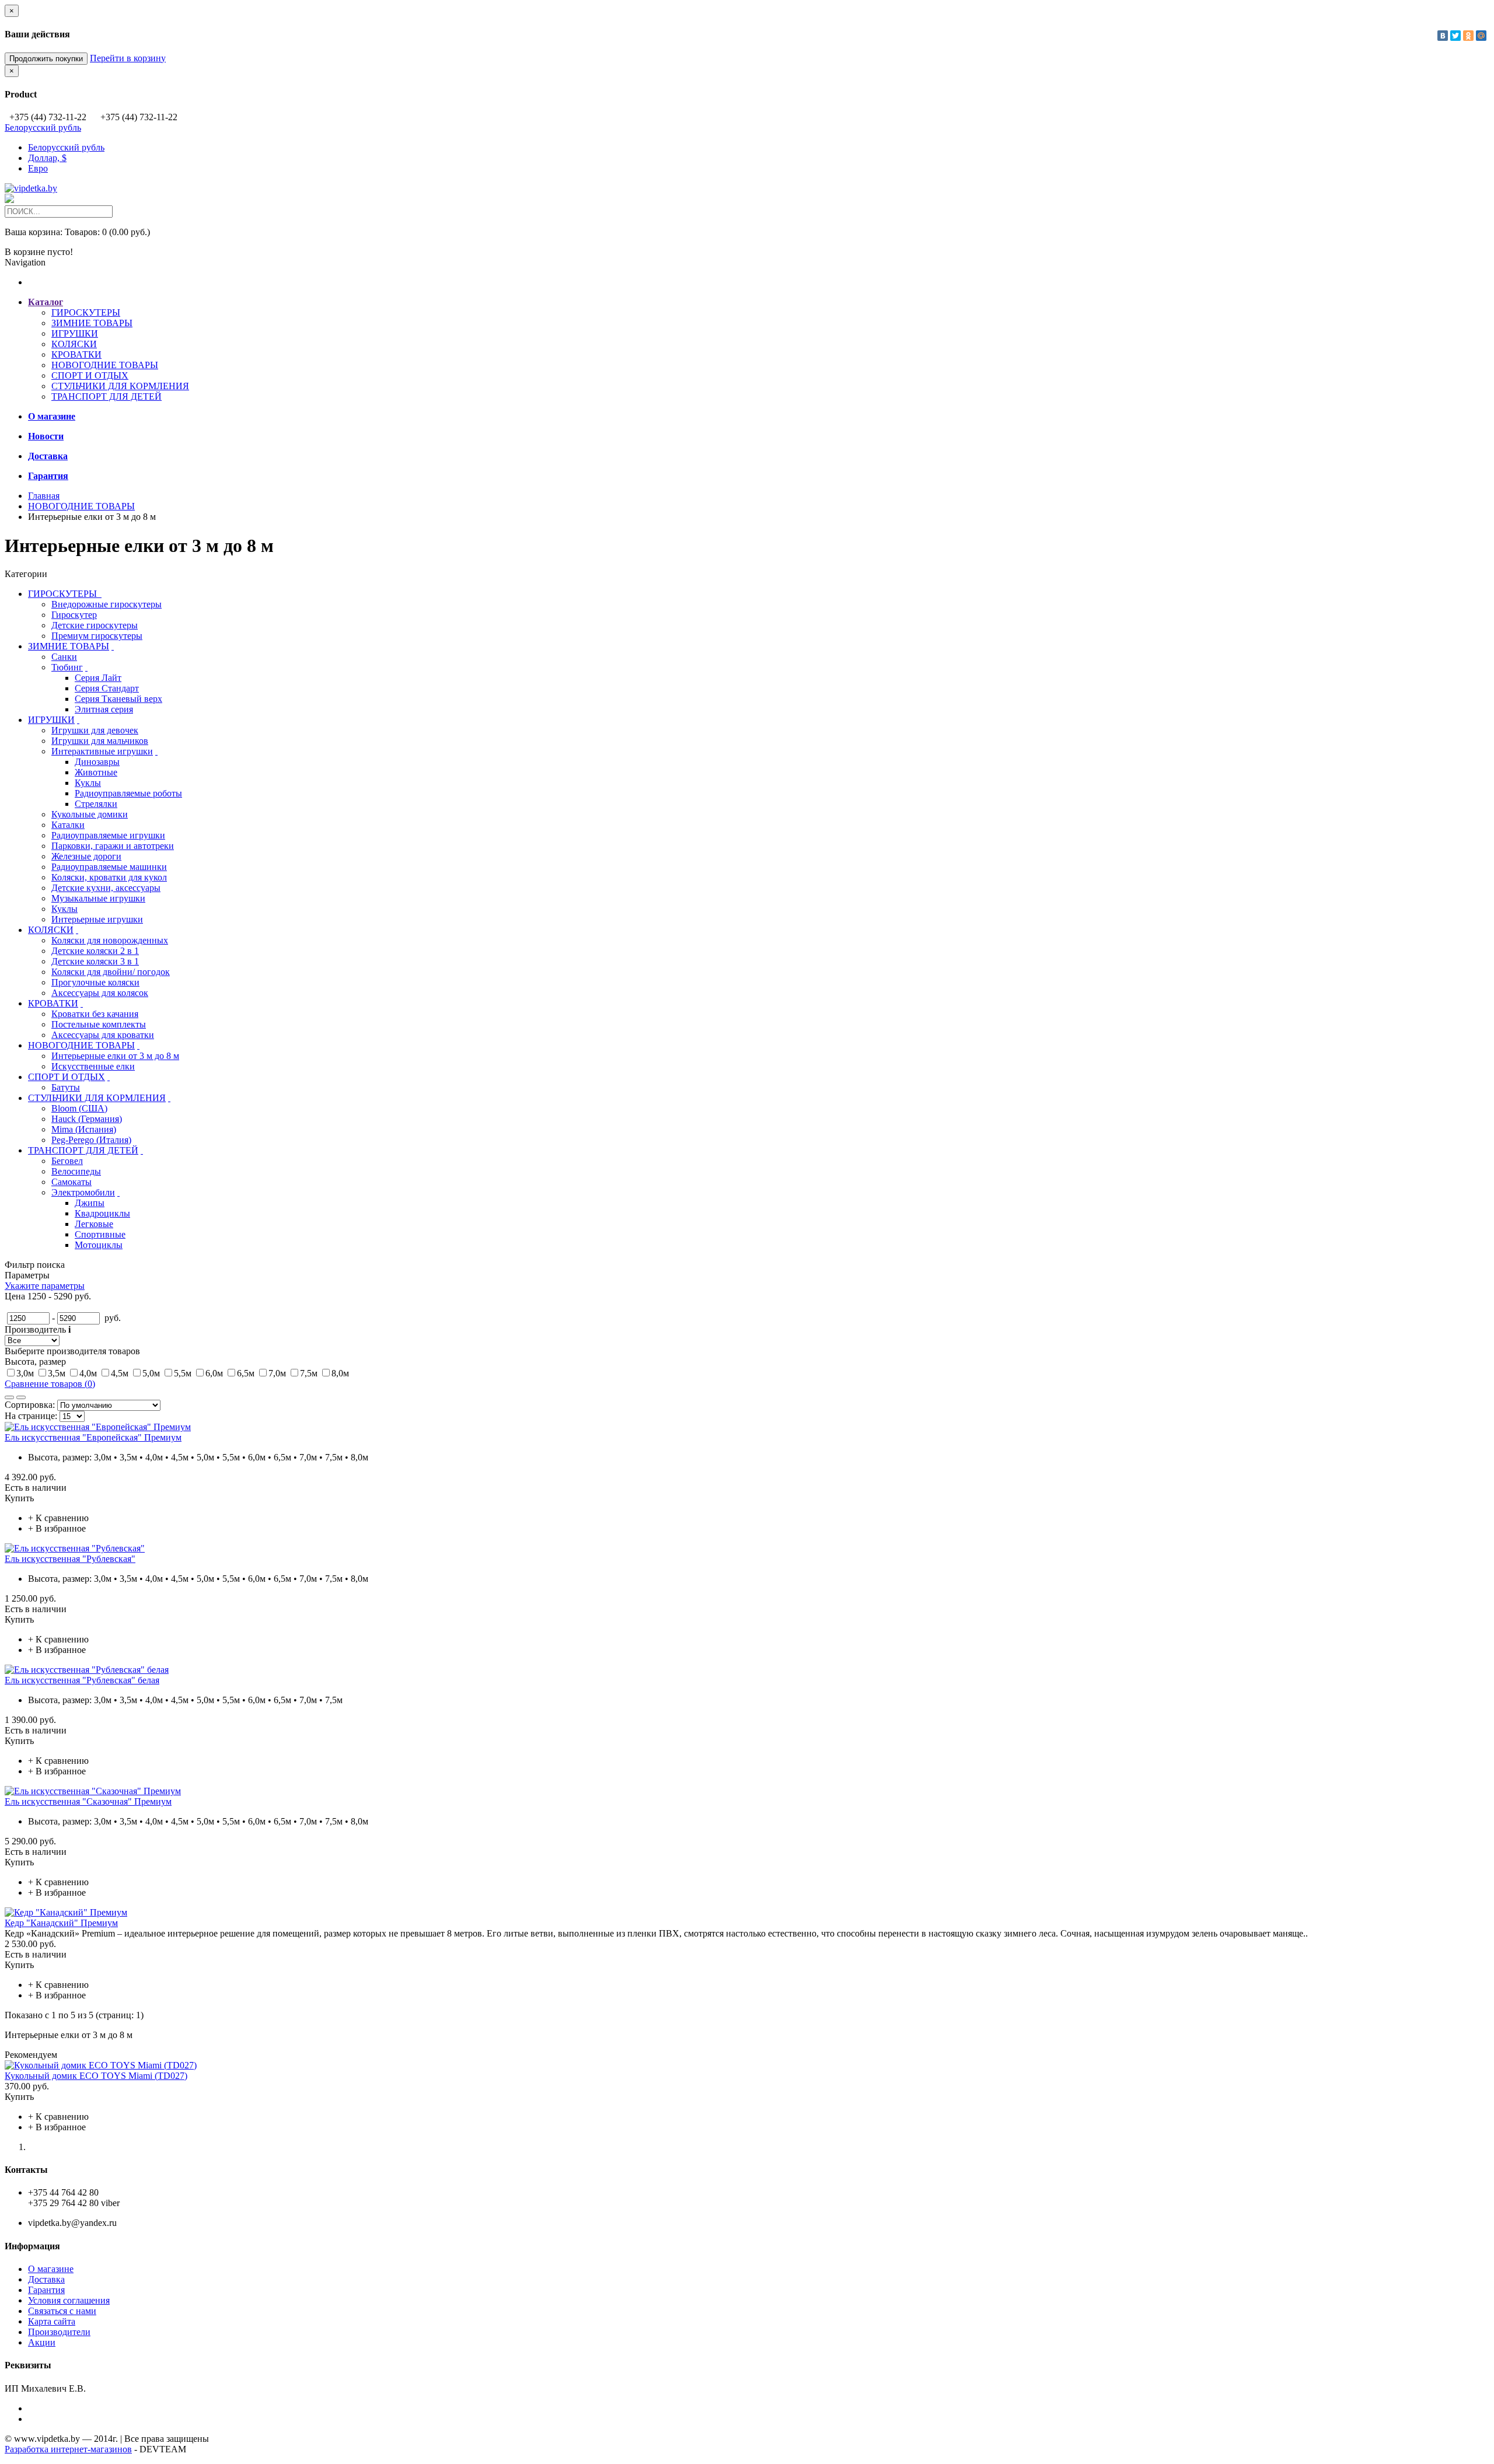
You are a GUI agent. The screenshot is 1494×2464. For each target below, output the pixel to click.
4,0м (88, 1373)
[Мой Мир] (1481, 36)
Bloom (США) (79, 1108)
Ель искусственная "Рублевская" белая (82, 1680)
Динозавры (97, 762)
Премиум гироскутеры (97, 636)
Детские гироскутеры (95, 625)
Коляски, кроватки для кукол (109, 877)
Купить (19, 1498)
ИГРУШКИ (75, 333)
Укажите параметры (45, 1286)
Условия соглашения (69, 2300)
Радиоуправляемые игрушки (108, 835)
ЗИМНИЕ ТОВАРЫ (92, 323)
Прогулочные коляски (95, 982)
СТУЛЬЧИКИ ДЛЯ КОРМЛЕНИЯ (120, 386)
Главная (44, 496)
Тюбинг (67, 667)
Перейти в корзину (128, 58)
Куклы (88, 783)
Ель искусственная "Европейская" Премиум (93, 1437)
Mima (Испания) (84, 1129)
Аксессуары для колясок (100, 993)
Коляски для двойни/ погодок (111, 972)
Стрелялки (96, 804)
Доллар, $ (47, 158)
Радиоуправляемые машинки (109, 867)
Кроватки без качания (95, 1014)
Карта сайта (52, 2321)
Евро (38, 168)
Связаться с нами (62, 2311)
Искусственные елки (93, 1066)
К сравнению (62, 1518)
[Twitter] (1455, 36)
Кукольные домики (90, 814)
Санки (64, 657)
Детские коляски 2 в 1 (95, 951)
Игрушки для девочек (95, 730)
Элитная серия (104, 709)
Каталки (68, 825)
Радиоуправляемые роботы (128, 793)
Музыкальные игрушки (98, 898)
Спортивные (100, 1234)
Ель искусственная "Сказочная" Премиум (88, 1801)
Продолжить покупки (46, 59)
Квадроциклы (102, 1213)
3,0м (25, 1373)
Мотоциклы (99, 1245)
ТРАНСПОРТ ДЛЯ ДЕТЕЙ (107, 396)
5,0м (151, 1373)
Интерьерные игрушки (97, 919)
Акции (42, 2342)
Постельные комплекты (99, 1024)
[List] (21, 1397)
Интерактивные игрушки (102, 751)
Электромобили (83, 1192)
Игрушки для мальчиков (100, 741)
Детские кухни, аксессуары (106, 888)
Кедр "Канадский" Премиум (61, 1923)
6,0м (214, 1373)
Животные (96, 772)
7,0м (277, 1373)
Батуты (66, 1087)
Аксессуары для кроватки (103, 1035)
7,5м (309, 1373)
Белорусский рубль (43, 127)
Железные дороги (86, 856)
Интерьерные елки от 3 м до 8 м (115, 1056)
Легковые (94, 1224)
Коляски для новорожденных (110, 940)
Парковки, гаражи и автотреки (113, 846)
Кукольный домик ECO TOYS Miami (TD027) (96, 2076)
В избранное (61, 1528)
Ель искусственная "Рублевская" (70, 1559)
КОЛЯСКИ (74, 344)
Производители (59, 2332)
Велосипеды (76, 1171)
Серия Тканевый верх (118, 699)
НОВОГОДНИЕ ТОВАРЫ (105, 365)
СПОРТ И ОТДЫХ (90, 375)
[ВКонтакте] (1443, 36)
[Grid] (9, 1397)
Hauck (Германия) (87, 1119)
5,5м (183, 1373)
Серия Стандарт (107, 688)
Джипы (90, 1203)
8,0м (340, 1373)
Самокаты (71, 1182)
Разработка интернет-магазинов (68, 2449)
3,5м (57, 1373)
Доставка (46, 2279)
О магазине (51, 2269)
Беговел (67, 1161)
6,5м (246, 1373)
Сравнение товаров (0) (50, 1384)
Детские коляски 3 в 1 (95, 961)
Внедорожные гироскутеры (107, 604)
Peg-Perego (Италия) (91, 1140)
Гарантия (46, 2290)
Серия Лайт (98, 678)
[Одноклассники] (1468, 36)
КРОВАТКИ (76, 354)
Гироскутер (74, 615)
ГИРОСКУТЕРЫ (86, 312)
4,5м (120, 1373)
